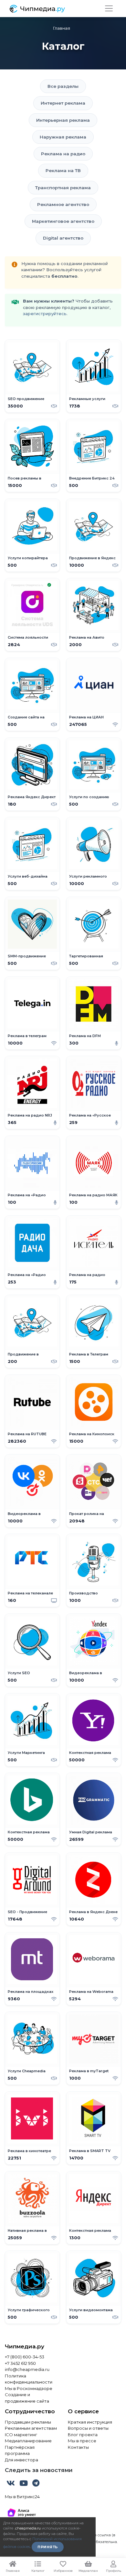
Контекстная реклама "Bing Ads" (29, 1834)
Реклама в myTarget (89, 2071)
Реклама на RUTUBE (27, 1434)
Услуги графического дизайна (29, 2312)
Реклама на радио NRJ (30, 1115)
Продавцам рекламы (28, 2422)
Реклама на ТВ (63, 170)
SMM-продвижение (27, 956)
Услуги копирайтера (28, 558)
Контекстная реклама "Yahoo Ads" (90, 1755)
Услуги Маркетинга (26, 1753)
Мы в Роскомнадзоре (29, 2388)
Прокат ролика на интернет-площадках (90, 1516)
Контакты (78, 2447)
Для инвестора (21, 2460)
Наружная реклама (63, 137)
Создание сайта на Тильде (26, 720)
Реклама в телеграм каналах (27, 1038)
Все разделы (63, 86)
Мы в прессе (82, 2441)
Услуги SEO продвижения (21, 1675)
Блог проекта (83, 2435)
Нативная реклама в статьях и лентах (27, 2233)
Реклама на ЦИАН (86, 717)
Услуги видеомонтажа (91, 2310)
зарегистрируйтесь (45, 314)
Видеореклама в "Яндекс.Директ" (86, 1675)
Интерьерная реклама (63, 120)
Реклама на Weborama (91, 1992)
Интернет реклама (63, 103)
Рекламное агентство (63, 204)
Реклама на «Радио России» (27, 1197)
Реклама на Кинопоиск (92, 1434)
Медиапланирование (28, 2441)
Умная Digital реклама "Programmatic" (91, 1834)
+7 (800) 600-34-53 (25, 2357)
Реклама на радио (63, 154)
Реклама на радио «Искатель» (87, 1277)
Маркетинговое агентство (63, 221)
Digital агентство (63, 238)
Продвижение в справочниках (23, 1357)
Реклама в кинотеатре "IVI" (29, 2153)
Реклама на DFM (85, 1036)
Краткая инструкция (90, 2422)
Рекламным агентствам (31, 2428)
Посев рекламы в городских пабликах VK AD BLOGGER (31, 481)
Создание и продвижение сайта (27, 2398)
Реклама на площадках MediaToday (31, 1994)
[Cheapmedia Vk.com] (11, 2484)
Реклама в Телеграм (89, 1354)
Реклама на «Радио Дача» (27, 1277)
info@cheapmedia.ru (27, 2369)
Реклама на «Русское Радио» (90, 1118)
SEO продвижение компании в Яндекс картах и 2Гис (27, 401)
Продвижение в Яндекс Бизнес (92, 560)
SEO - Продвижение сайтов (27, 1914)
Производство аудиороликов (84, 1596)
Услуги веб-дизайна (28, 876)
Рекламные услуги (87, 399)
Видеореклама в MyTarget (24, 1516)
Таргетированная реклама (86, 958)
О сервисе (83, 2411)
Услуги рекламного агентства (88, 879)
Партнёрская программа (20, 2450)
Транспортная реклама (63, 188)
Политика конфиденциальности (29, 2379)
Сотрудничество (30, 2411)
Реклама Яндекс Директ (32, 797)
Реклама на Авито (87, 638)
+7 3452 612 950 (20, 2363)
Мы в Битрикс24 (22, 2497)
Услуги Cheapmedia (27, 2071)
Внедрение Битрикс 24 (92, 478)
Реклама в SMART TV (90, 2151)
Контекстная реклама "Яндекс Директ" (90, 2233)
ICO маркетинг (21, 2435)
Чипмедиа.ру (25, 2346)
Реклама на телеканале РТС (30, 1596)
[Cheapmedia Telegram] (36, 2484)
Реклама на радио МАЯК (93, 1195)
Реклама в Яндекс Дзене (93, 1912)
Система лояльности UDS (28, 640)
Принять (48, 2547)
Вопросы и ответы (88, 2428)
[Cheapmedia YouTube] (24, 2484)
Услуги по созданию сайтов (89, 799)
